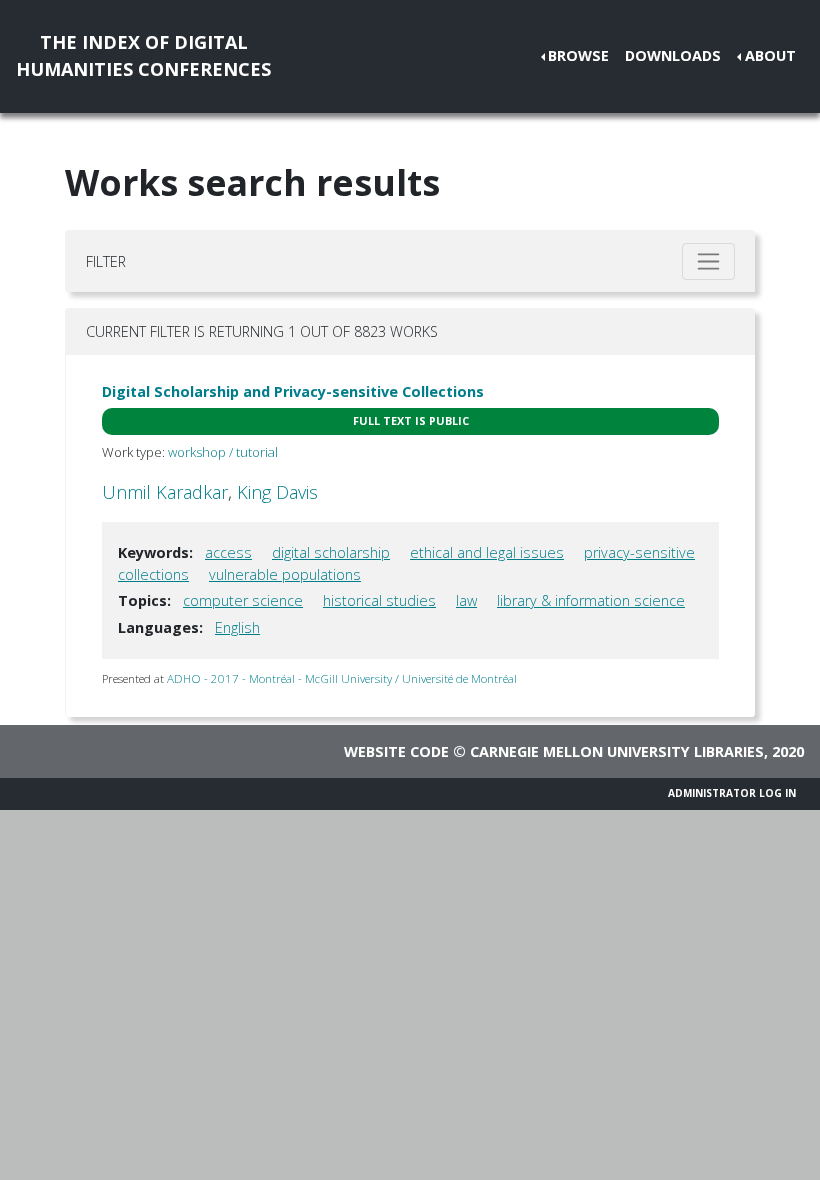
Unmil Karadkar (165, 492)
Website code (396, 751)
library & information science (591, 600)
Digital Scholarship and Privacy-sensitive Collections (293, 391)
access (228, 552)
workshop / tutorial (223, 452)
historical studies (379, 600)
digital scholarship (331, 552)
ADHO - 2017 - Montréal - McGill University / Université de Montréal (342, 678)
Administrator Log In (732, 793)
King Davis (277, 492)
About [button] (770, 55)
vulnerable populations (285, 574)
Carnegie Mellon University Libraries (617, 751)
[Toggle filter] (708, 261)
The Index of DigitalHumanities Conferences (143, 55)
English (237, 627)
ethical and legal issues (487, 552)
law (466, 600)
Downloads (673, 55)
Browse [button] (578, 55)
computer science (243, 600)
